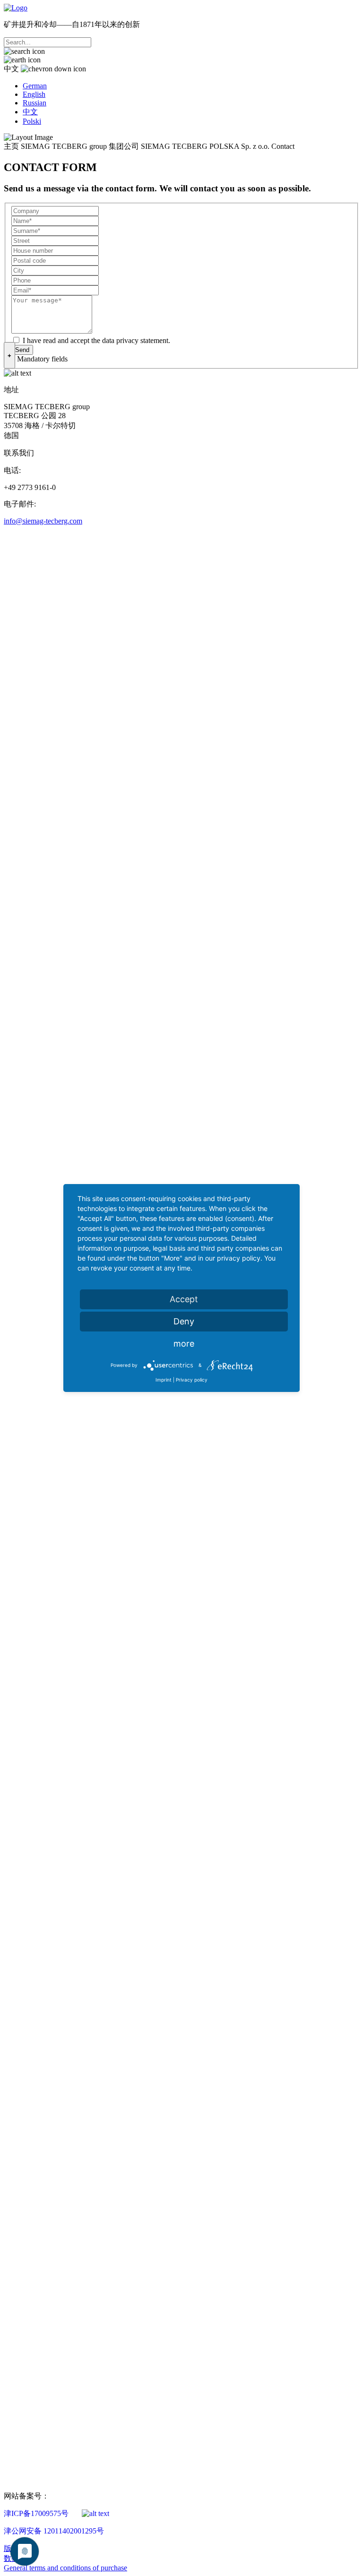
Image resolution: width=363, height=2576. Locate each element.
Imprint (164, 1380)
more (184, 1344)
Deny (184, 1321)
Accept (184, 1299)
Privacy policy (192, 1380)
